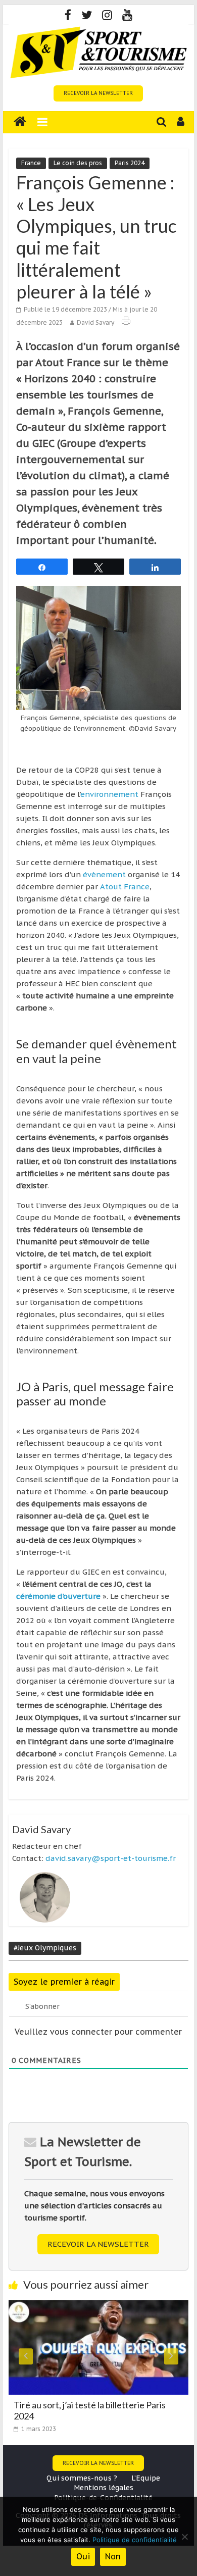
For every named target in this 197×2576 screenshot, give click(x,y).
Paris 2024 (130, 163)
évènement (103, 874)
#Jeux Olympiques (45, 1948)
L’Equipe (146, 2478)
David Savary (95, 322)
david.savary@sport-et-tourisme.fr (111, 1858)
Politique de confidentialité (135, 2540)
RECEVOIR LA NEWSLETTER (98, 93)
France (31, 163)
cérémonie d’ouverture (58, 1596)
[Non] (184, 2537)
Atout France (125, 887)
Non (113, 2556)
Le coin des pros (78, 163)
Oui (83, 2556)
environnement (109, 794)
